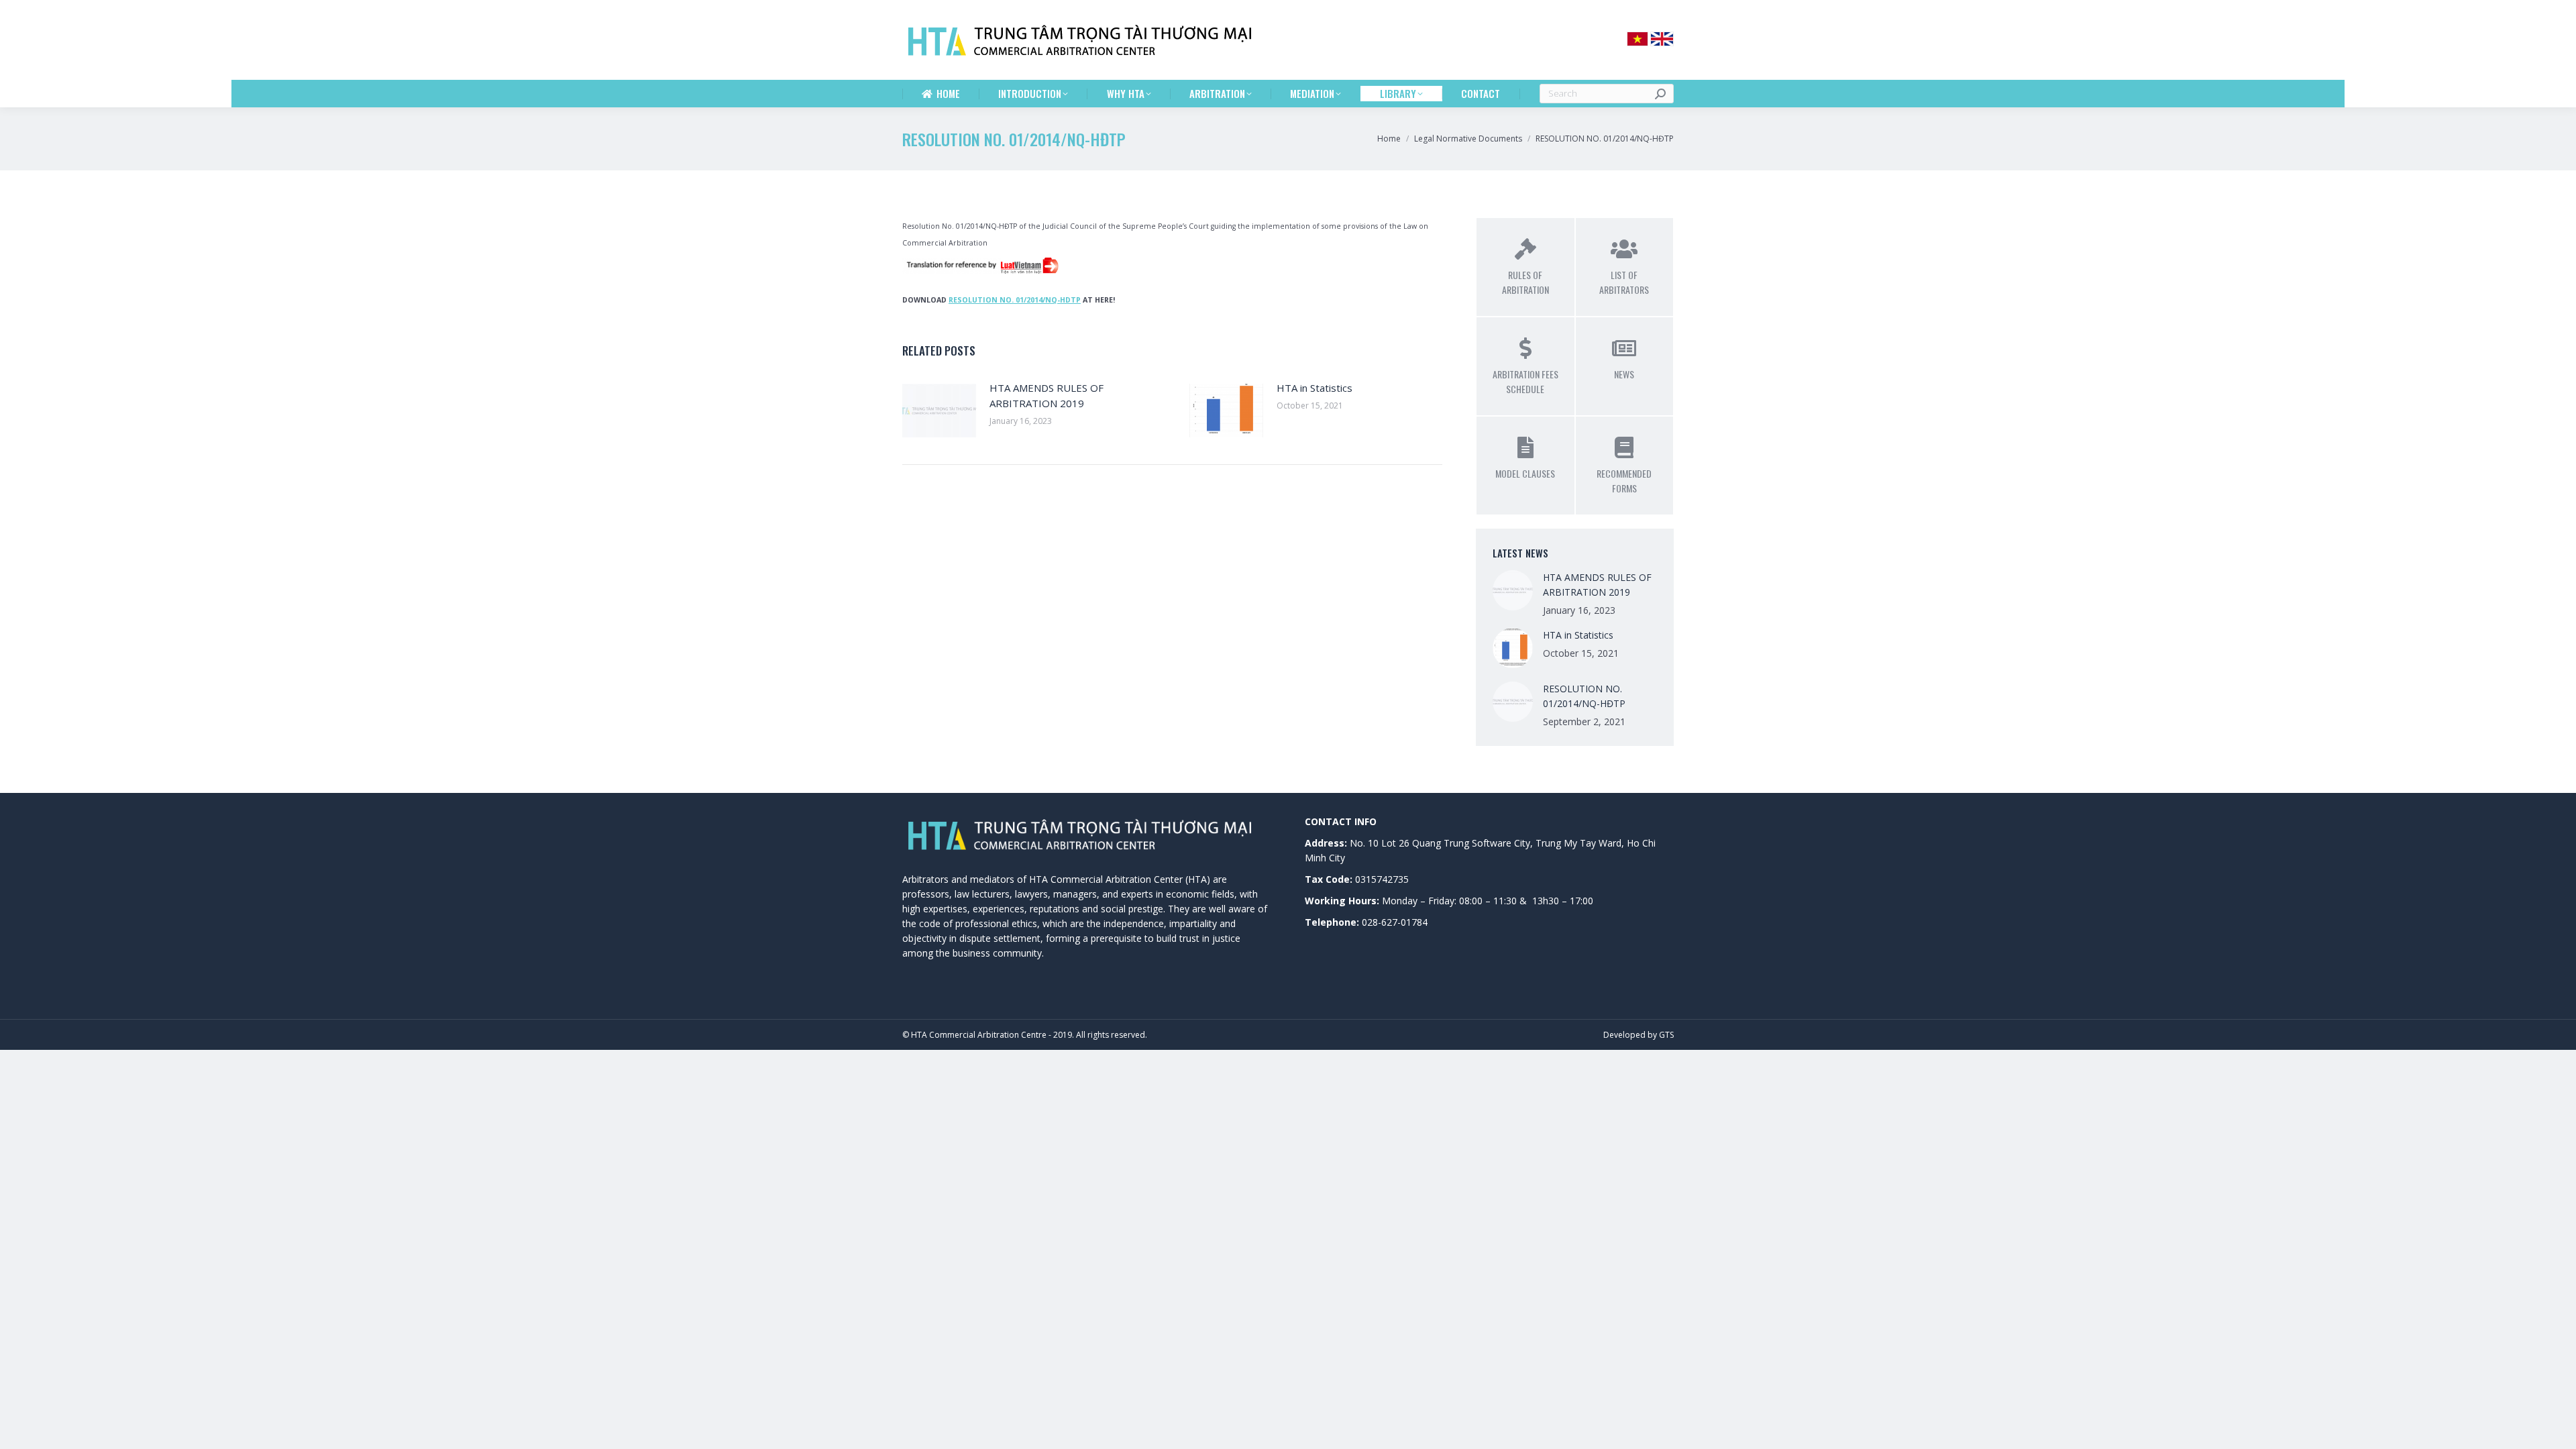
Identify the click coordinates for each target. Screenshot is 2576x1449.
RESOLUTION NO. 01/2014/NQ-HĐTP (1584, 696)
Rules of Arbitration (1525, 282)
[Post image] (939, 411)
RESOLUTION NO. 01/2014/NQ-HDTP (1015, 300)
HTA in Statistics (1314, 388)
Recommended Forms (1624, 481)
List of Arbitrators (1624, 282)
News (1624, 374)
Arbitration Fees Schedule (1525, 381)
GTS (1666, 1035)
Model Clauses (1525, 473)
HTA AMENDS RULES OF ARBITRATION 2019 (1046, 395)
